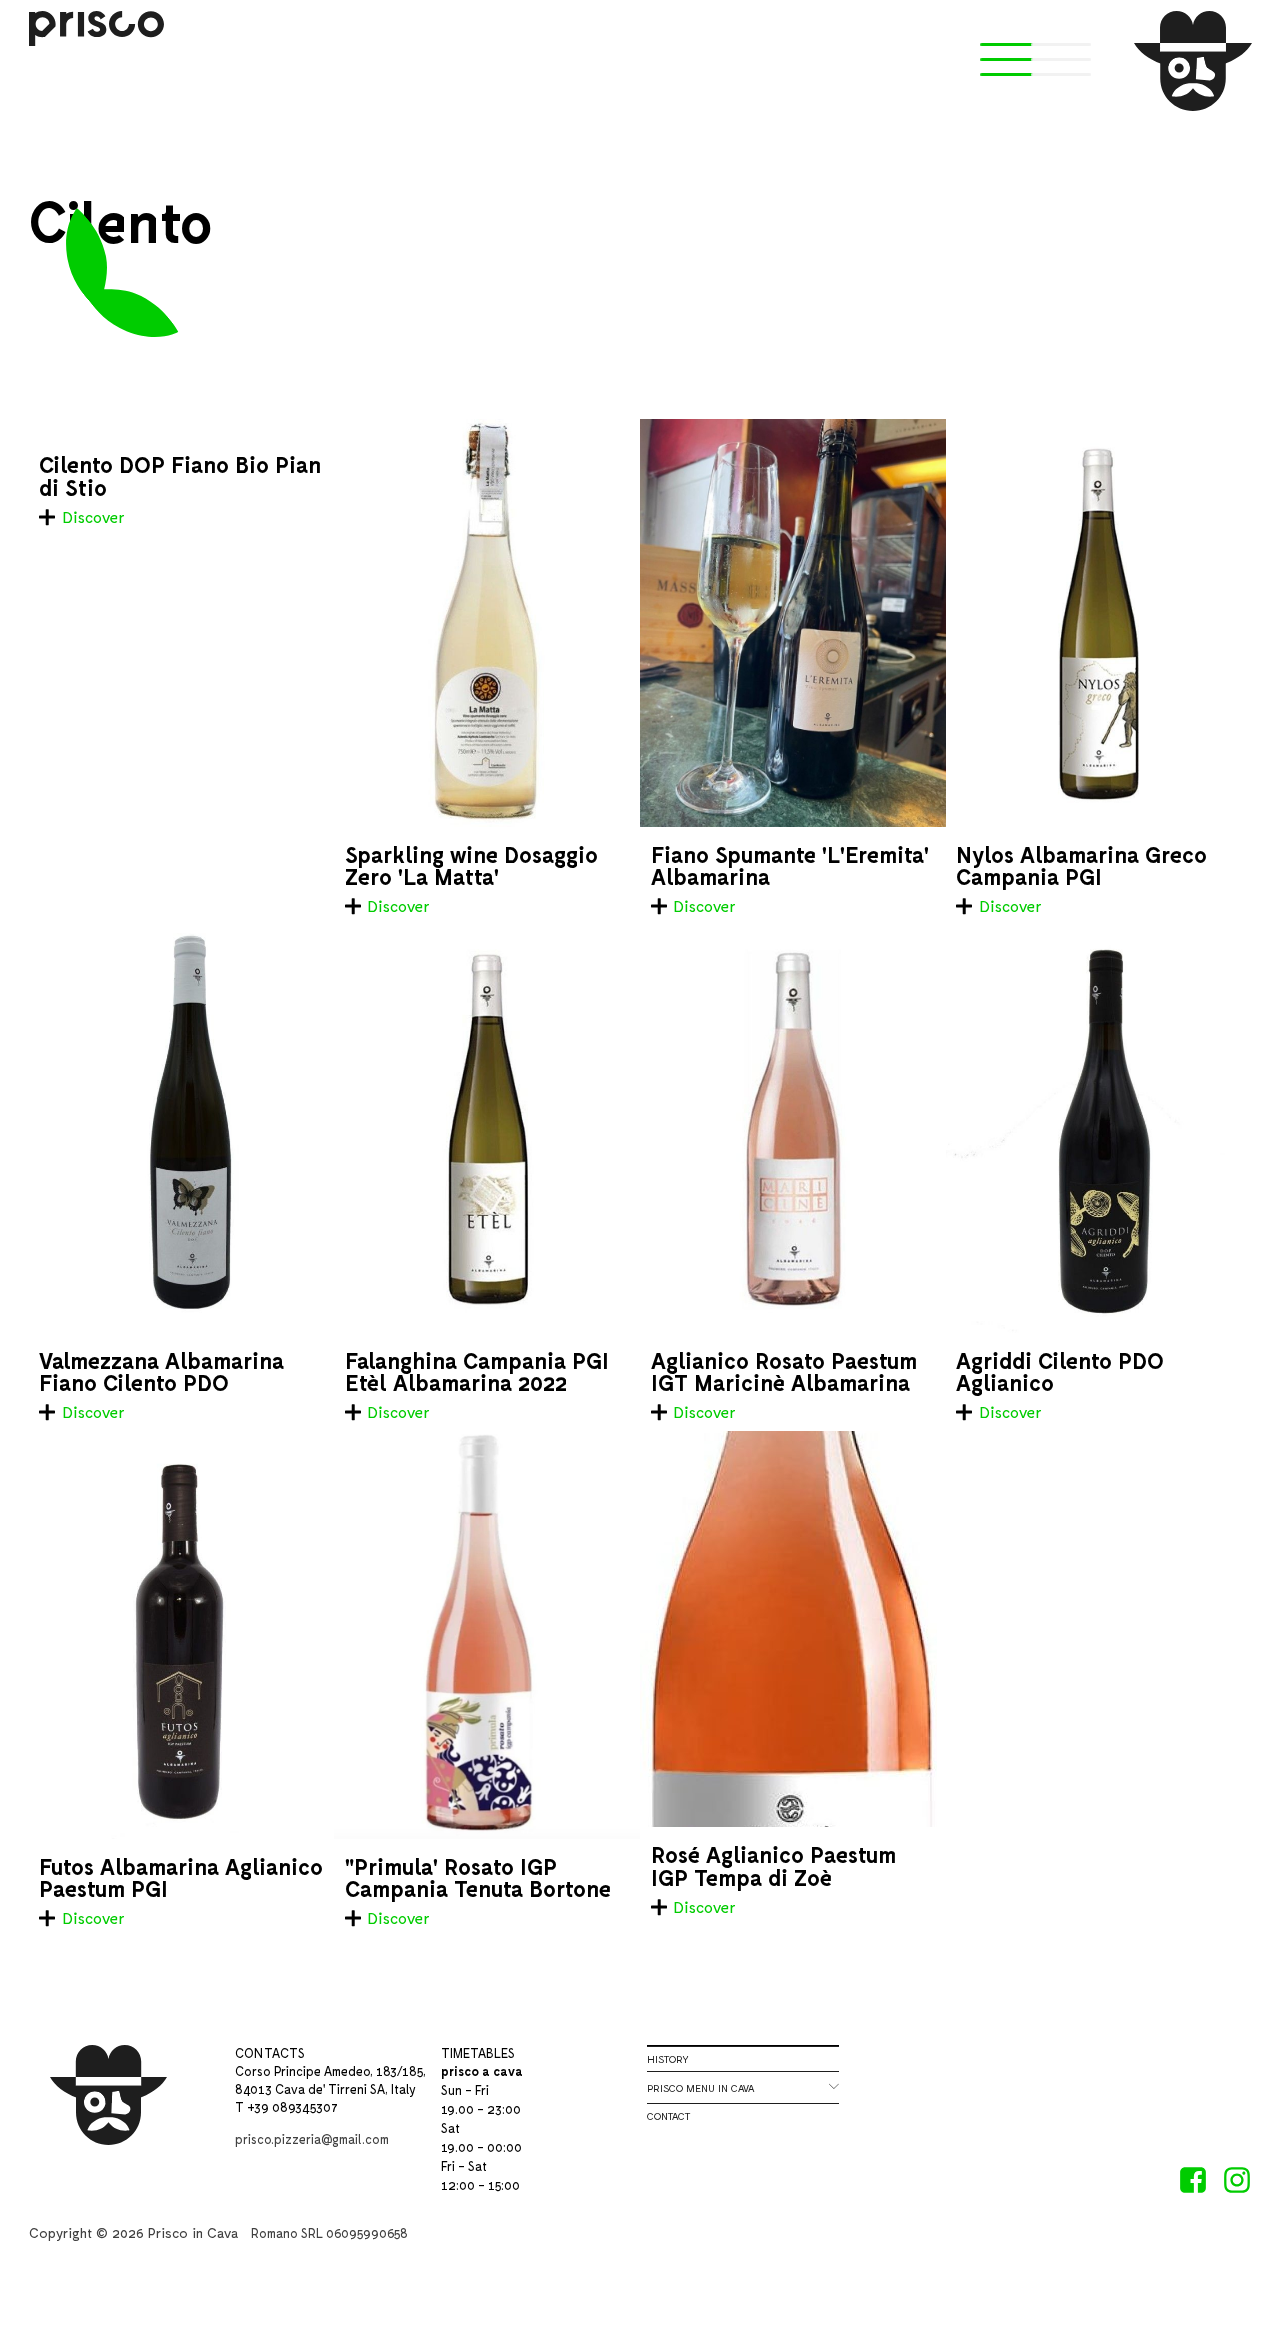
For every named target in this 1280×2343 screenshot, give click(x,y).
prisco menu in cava (743, 2086)
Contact (668, 2116)
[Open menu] (1010, 61)
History (667, 2059)
